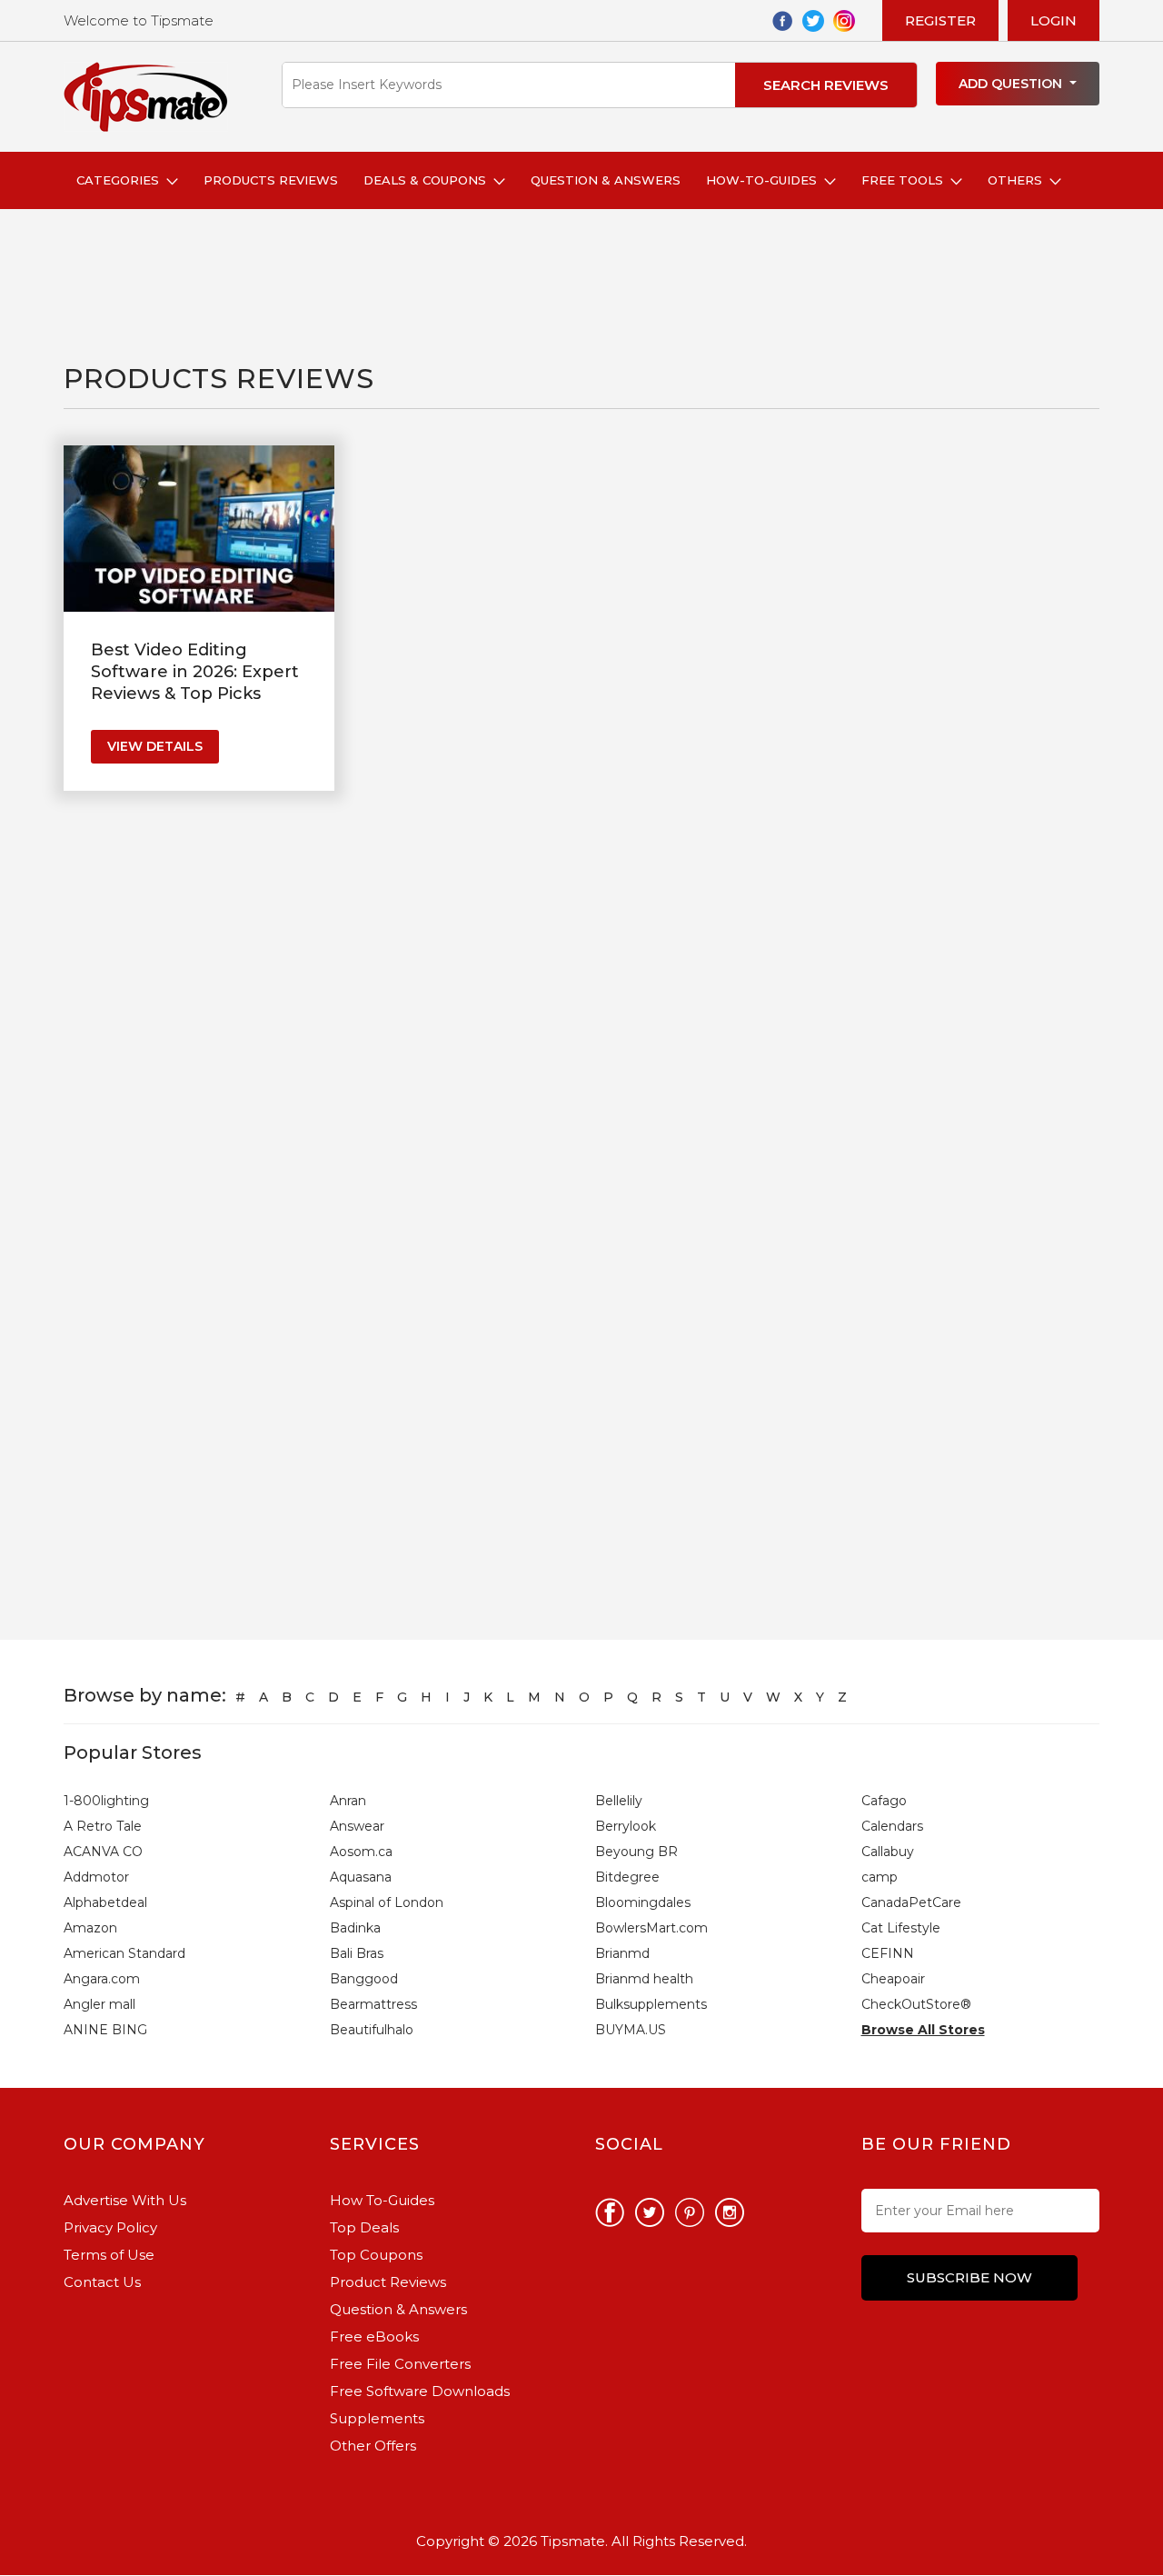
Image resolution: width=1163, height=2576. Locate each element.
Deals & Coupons (428, 180)
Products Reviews (271, 180)
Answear (357, 1826)
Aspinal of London (387, 1902)
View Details (155, 746)
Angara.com (102, 1979)
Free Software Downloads (420, 2391)
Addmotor (96, 1877)
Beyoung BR (636, 1852)
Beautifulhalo (372, 2030)
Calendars (892, 1826)
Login (1054, 20)
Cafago (884, 1801)
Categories (121, 180)
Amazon (90, 1928)
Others (1019, 180)
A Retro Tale (103, 1826)
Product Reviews (388, 2282)
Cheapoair (893, 1979)
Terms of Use (109, 2255)
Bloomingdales (643, 1902)
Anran (348, 1801)
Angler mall (99, 2004)
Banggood (364, 1979)
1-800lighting (106, 1801)
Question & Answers (606, 180)
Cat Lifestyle (901, 1928)
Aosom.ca (361, 1852)
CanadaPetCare (911, 1902)
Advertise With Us (125, 2200)
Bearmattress (373, 2004)
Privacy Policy (110, 2227)
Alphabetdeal (105, 1902)
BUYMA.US (631, 2030)
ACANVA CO (103, 1852)
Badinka (355, 1928)
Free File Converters (400, 2364)
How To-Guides (382, 2200)
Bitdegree (627, 1877)
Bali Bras (357, 1953)
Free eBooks (374, 2336)
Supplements (377, 2418)
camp (880, 1877)
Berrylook (626, 1826)
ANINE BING (105, 2030)
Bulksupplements (651, 2004)
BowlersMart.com (651, 1928)
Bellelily (619, 1801)
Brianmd (622, 1953)
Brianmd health (644, 1979)
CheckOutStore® (916, 2004)
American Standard (124, 1953)
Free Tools (906, 180)
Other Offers (373, 2446)
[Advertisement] (394, 286)
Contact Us (102, 2282)
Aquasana (361, 1877)
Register (940, 20)
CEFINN (888, 1953)
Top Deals (364, 2227)
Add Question (1012, 84)
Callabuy (888, 1852)
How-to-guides (765, 180)
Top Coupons (376, 2255)
